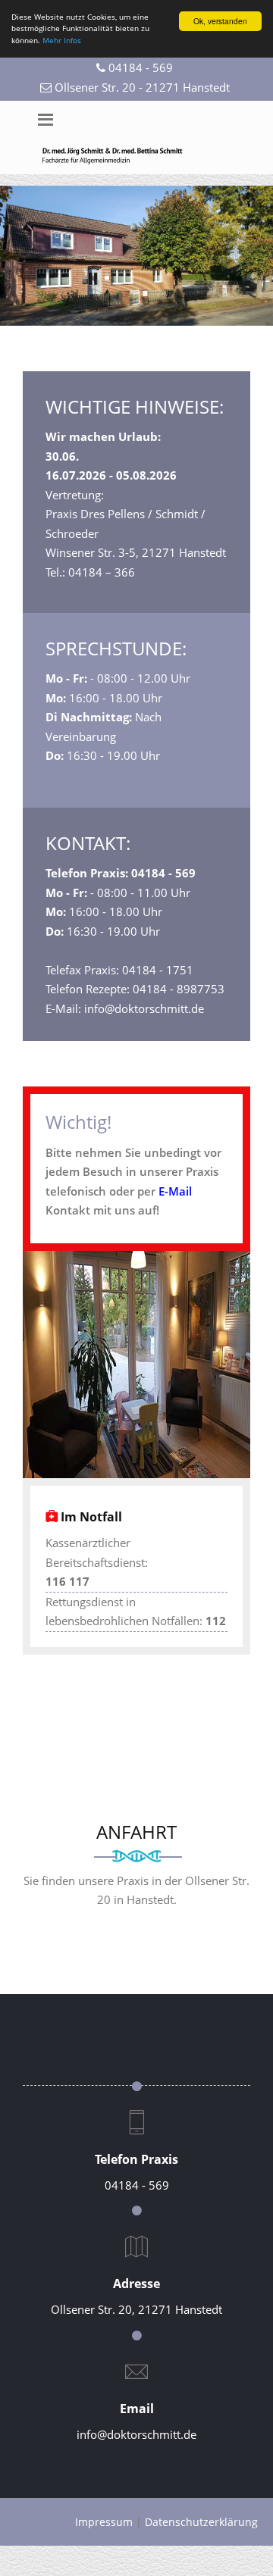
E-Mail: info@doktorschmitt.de (125, 1008)
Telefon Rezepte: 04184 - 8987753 (135, 989)
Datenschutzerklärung (201, 2522)
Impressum (104, 2522)
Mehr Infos (62, 40)
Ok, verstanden (220, 21)
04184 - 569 (141, 67)
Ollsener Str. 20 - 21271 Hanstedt (142, 87)
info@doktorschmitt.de (136, 2434)
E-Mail (175, 1191)
